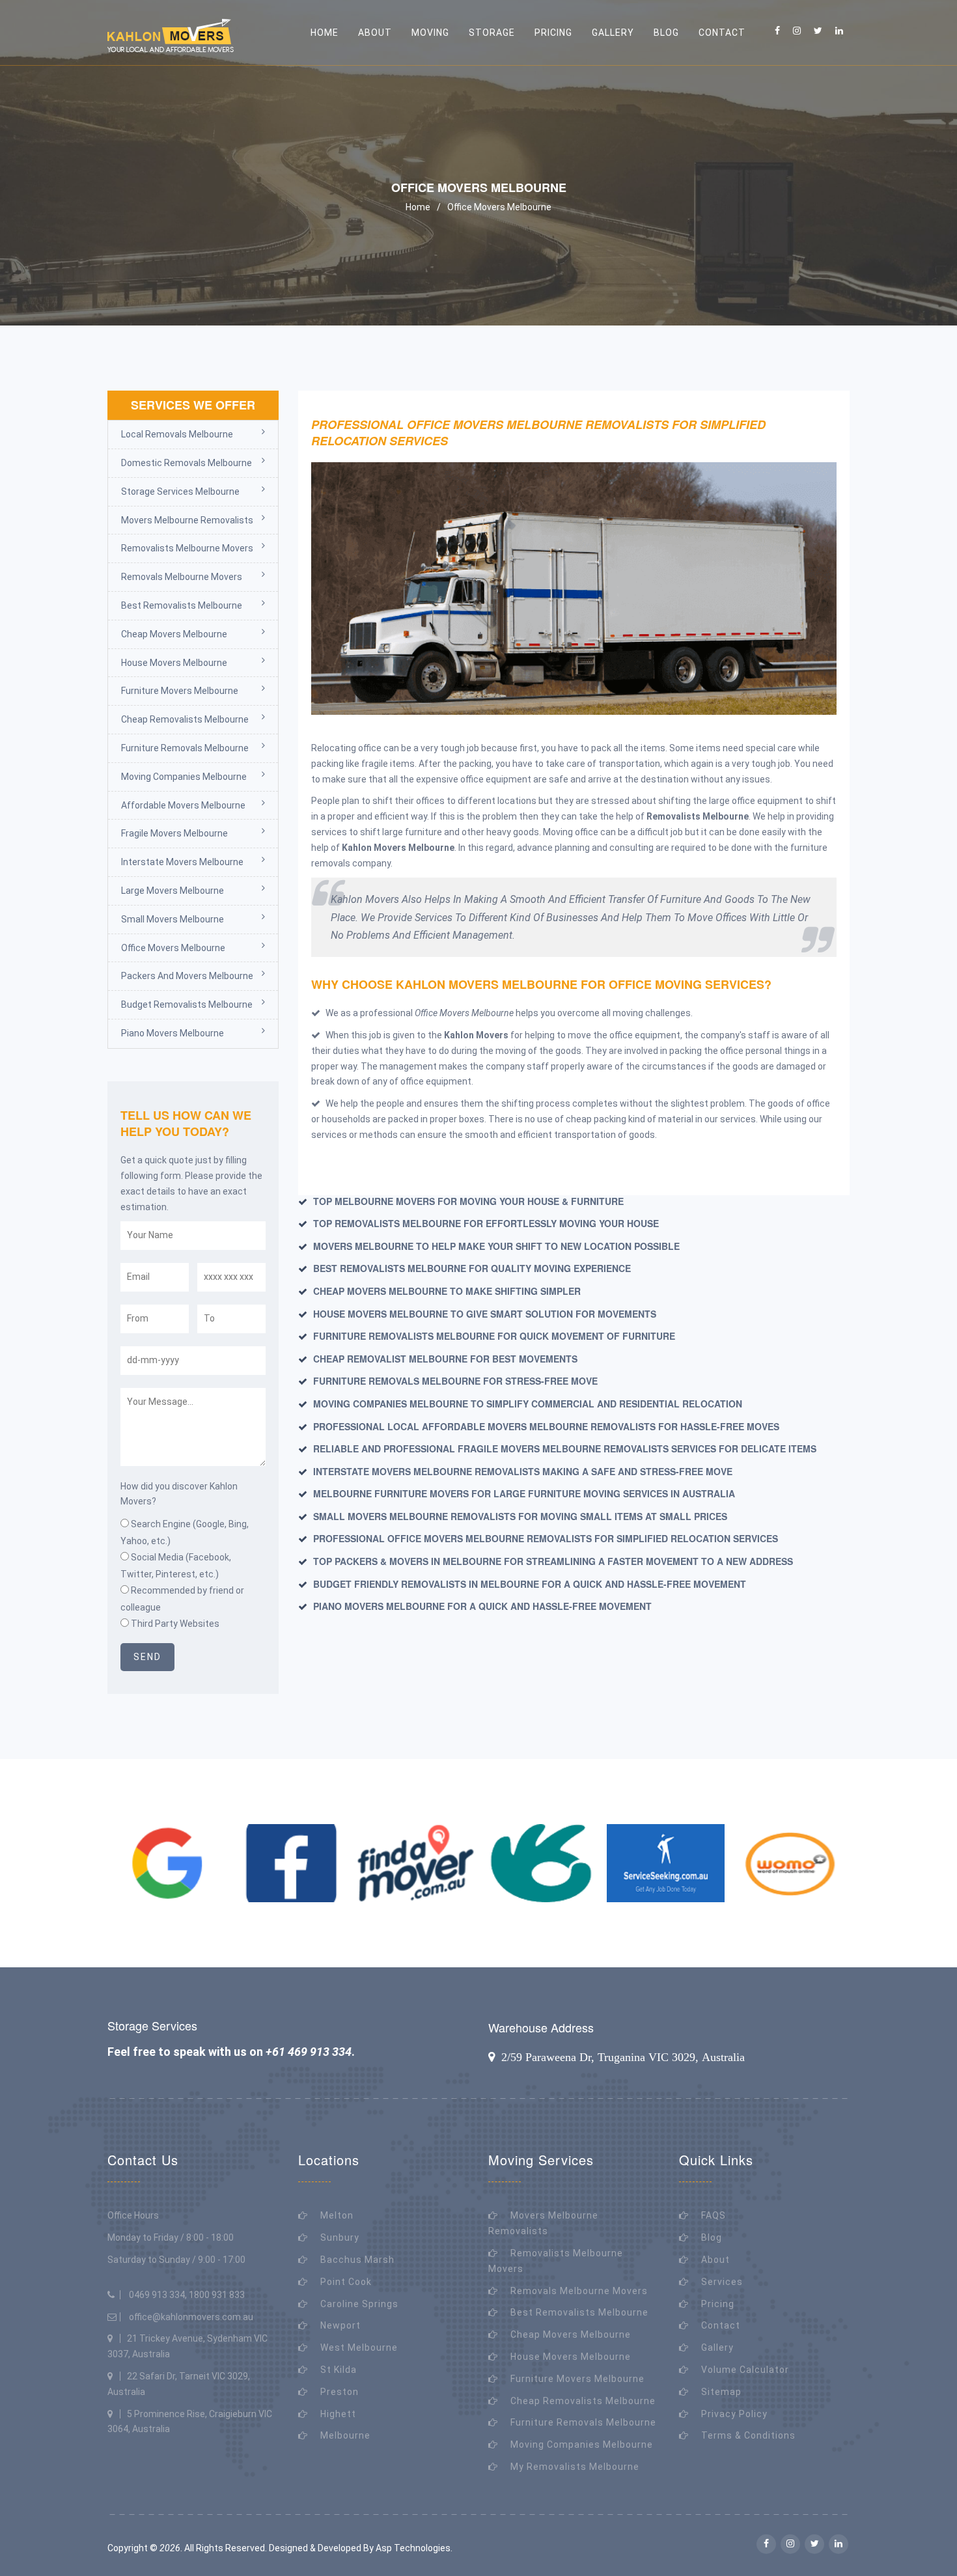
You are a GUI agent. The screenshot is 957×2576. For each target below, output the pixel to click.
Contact (722, 33)
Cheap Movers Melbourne (174, 634)
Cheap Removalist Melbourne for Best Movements (445, 1359)
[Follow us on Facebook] (777, 31)
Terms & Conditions (748, 2435)
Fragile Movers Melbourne (174, 833)
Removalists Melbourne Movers (187, 548)
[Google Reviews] (167, 1863)
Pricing (718, 2304)
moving (430, 33)
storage (492, 33)
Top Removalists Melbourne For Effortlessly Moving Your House (486, 1223)
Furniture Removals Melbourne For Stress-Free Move (455, 1381)
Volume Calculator (745, 2370)
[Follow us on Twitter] (818, 31)
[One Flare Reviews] (541, 1863)
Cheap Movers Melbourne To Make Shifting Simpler (447, 1291)
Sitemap (721, 2392)
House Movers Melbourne (174, 663)
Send (147, 1657)
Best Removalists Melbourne (182, 605)
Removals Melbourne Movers (182, 577)
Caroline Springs (359, 2304)
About (715, 2260)
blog (666, 33)
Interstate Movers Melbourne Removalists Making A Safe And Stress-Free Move (523, 1471)
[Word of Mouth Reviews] (790, 1863)
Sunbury (340, 2237)
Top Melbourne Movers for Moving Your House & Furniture (468, 1201)
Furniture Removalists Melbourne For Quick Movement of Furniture (494, 1336)
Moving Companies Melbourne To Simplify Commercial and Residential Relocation (528, 1404)
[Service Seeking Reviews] (666, 1863)
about (375, 33)
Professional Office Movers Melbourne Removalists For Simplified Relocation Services (546, 1538)
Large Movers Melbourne (173, 891)
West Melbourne (359, 2347)
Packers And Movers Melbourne (187, 976)
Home (418, 207)
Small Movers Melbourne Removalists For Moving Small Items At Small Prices (520, 1516)
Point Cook (346, 2282)
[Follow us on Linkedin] (839, 31)
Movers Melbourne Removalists (187, 520)
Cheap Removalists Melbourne (185, 719)
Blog (712, 2237)
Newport (340, 2325)
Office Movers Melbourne (499, 207)
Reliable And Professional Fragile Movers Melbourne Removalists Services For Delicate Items (565, 1448)
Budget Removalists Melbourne (187, 1004)
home (325, 33)
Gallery (717, 2347)
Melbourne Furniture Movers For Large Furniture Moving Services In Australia (524, 1493)
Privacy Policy (734, 2414)
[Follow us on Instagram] (797, 31)
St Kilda (339, 2370)
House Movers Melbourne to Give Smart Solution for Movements (485, 1314)
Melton (337, 2215)
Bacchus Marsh (357, 2260)
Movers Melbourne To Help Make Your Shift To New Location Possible (496, 1246)
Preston (340, 2392)
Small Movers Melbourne (173, 919)
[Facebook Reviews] (292, 1863)
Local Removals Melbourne (177, 434)
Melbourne (345, 2435)
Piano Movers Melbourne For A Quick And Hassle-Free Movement (482, 1606)
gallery (613, 33)
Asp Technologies (413, 2548)
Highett (338, 2414)
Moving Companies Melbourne (184, 777)
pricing (553, 33)
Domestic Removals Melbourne (187, 463)
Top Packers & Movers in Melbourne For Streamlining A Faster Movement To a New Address (553, 1561)
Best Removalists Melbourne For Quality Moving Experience (472, 1268)
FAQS (714, 2215)
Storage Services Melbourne (180, 492)
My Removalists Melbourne (575, 2467)
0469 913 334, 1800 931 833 (187, 2295)
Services (722, 2282)
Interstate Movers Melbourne (182, 862)
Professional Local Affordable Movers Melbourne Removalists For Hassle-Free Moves (546, 1426)
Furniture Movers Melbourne (180, 691)
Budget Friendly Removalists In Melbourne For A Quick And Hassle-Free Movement (530, 1584)
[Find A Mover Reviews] (416, 1863)
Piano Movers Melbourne (173, 1033)
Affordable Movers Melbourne (183, 805)
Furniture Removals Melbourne (185, 748)
